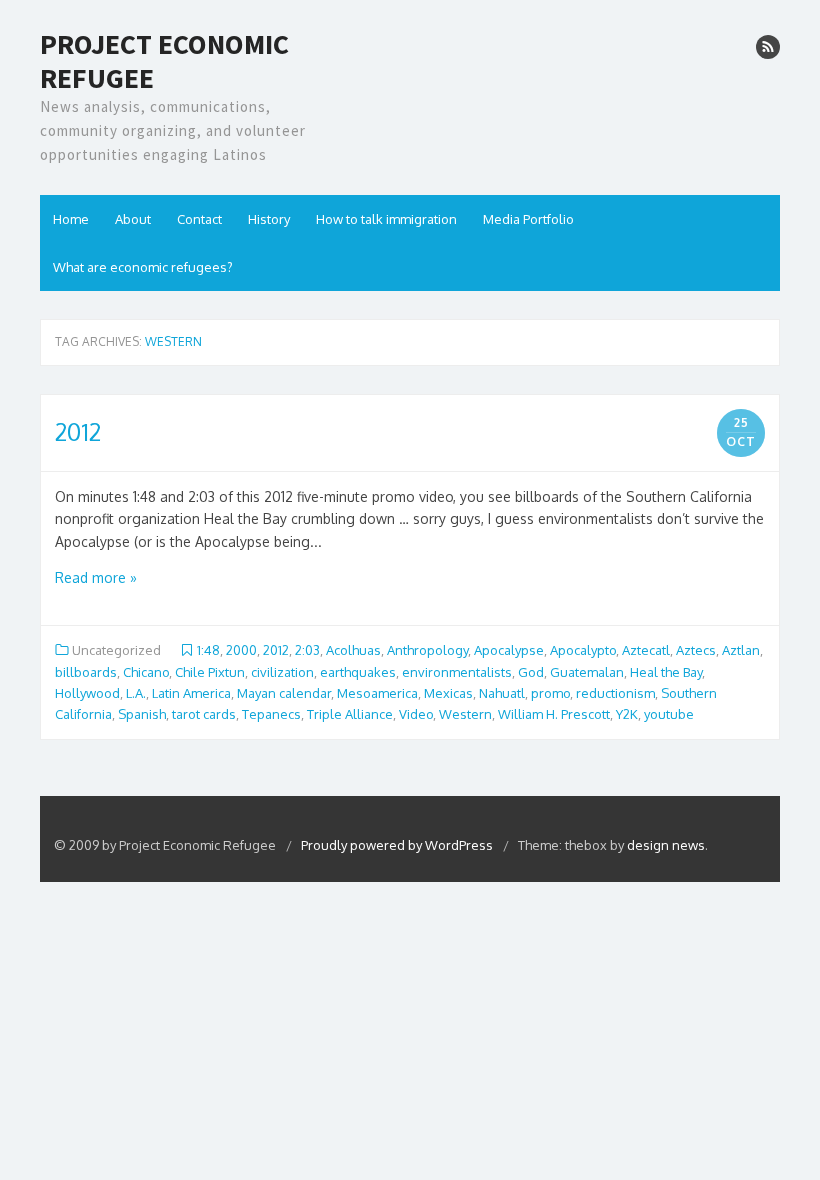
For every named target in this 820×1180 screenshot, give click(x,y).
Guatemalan (587, 672)
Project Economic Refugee (164, 61)
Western (465, 714)
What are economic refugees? (143, 267)
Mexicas (448, 693)
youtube (669, 714)
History (269, 219)
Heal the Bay (666, 672)
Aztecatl (646, 650)
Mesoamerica (377, 693)
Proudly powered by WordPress (398, 845)
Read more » (96, 577)
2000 (241, 650)
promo (550, 693)
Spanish (142, 714)
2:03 (307, 650)
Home (71, 219)
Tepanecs (271, 714)
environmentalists (457, 672)
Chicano (146, 672)
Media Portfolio (528, 219)
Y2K (627, 714)
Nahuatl (502, 693)
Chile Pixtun (210, 672)
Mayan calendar (284, 693)
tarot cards (204, 714)
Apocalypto (583, 650)
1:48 (208, 650)
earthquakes (358, 672)
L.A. (136, 693)
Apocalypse (509, 650)
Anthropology (427, 650)
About (133, 219)
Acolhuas (353, 650)
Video (416, 714)
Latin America (191, 693)
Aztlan (741, 650)
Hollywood (87, 693)
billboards (86, 672)
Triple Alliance (350, 714)
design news (666, 845)
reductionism (615, 693)
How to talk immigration (386, 219)
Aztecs (696, 650)
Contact (199, 219)
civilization (282, 672)
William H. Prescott (554, 714)
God (531, 672)
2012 (78, 431)
